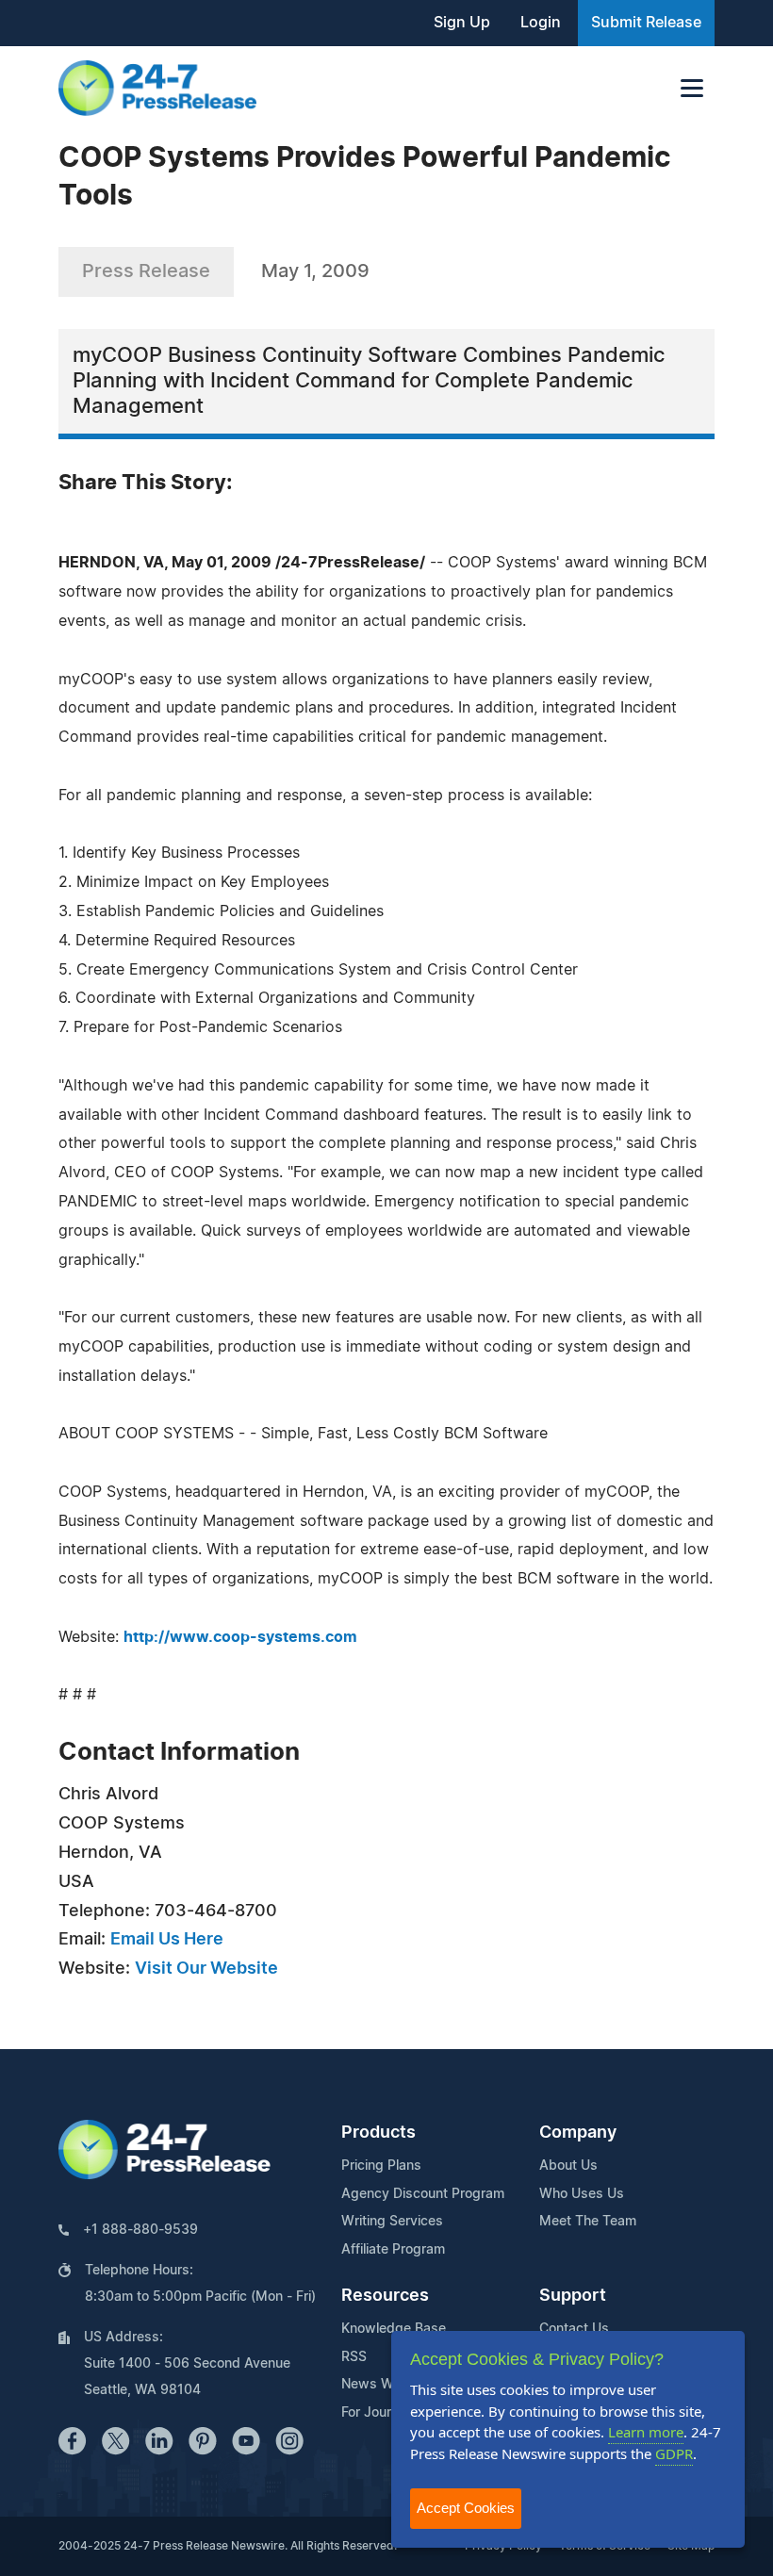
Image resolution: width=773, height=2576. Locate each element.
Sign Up (462, 23)
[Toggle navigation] (692, 88)
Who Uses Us (582, 2194)
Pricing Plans (381, 2166)
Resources (385, 2296)
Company (578, 2133)
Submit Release (646, 23)
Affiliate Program (393, 2250)
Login (541, 23)
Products (378, 2133)
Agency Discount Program (423, 2194)
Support (573, 2296)
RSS (354, 2357)
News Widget (384, 2385)
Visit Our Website (206, 1969)
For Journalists (386, 2413)
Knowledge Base (394, 2329)
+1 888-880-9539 (140, 2230)
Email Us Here (167, 1940)
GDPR (674, 2453)
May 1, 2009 (315, 271)
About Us (568, 2166)
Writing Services (392, 2222)
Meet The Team (588, 2222)
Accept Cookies (466, 2508)
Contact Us (574, 2329)
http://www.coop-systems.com (240, 1637)
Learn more (646, 2432)
